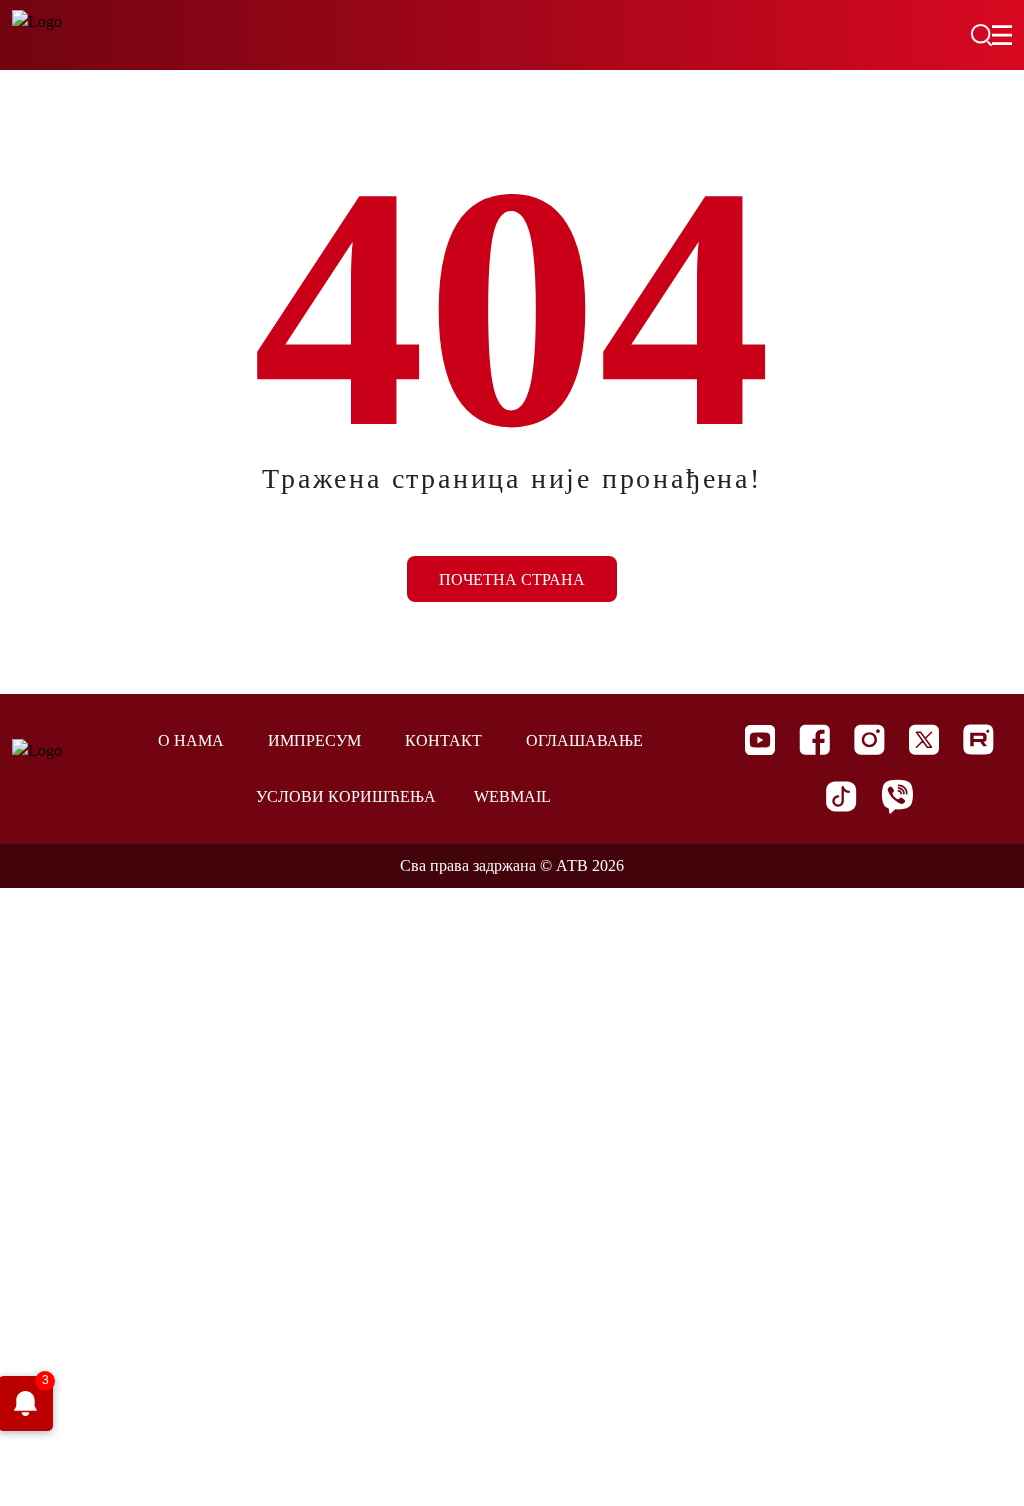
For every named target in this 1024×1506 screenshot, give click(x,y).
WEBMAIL (512, 796)
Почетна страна (512, 579)
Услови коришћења (346, 796)
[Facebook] (814, 739)
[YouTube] (760, 740)
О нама (191, 740)
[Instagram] (869, 739)
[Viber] (897, 796)
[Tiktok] (841, 796)
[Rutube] (978, 739)
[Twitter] (924, 739)
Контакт (443, 740)
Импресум (314, 740)
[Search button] (981, 35)
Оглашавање (584, 740)
